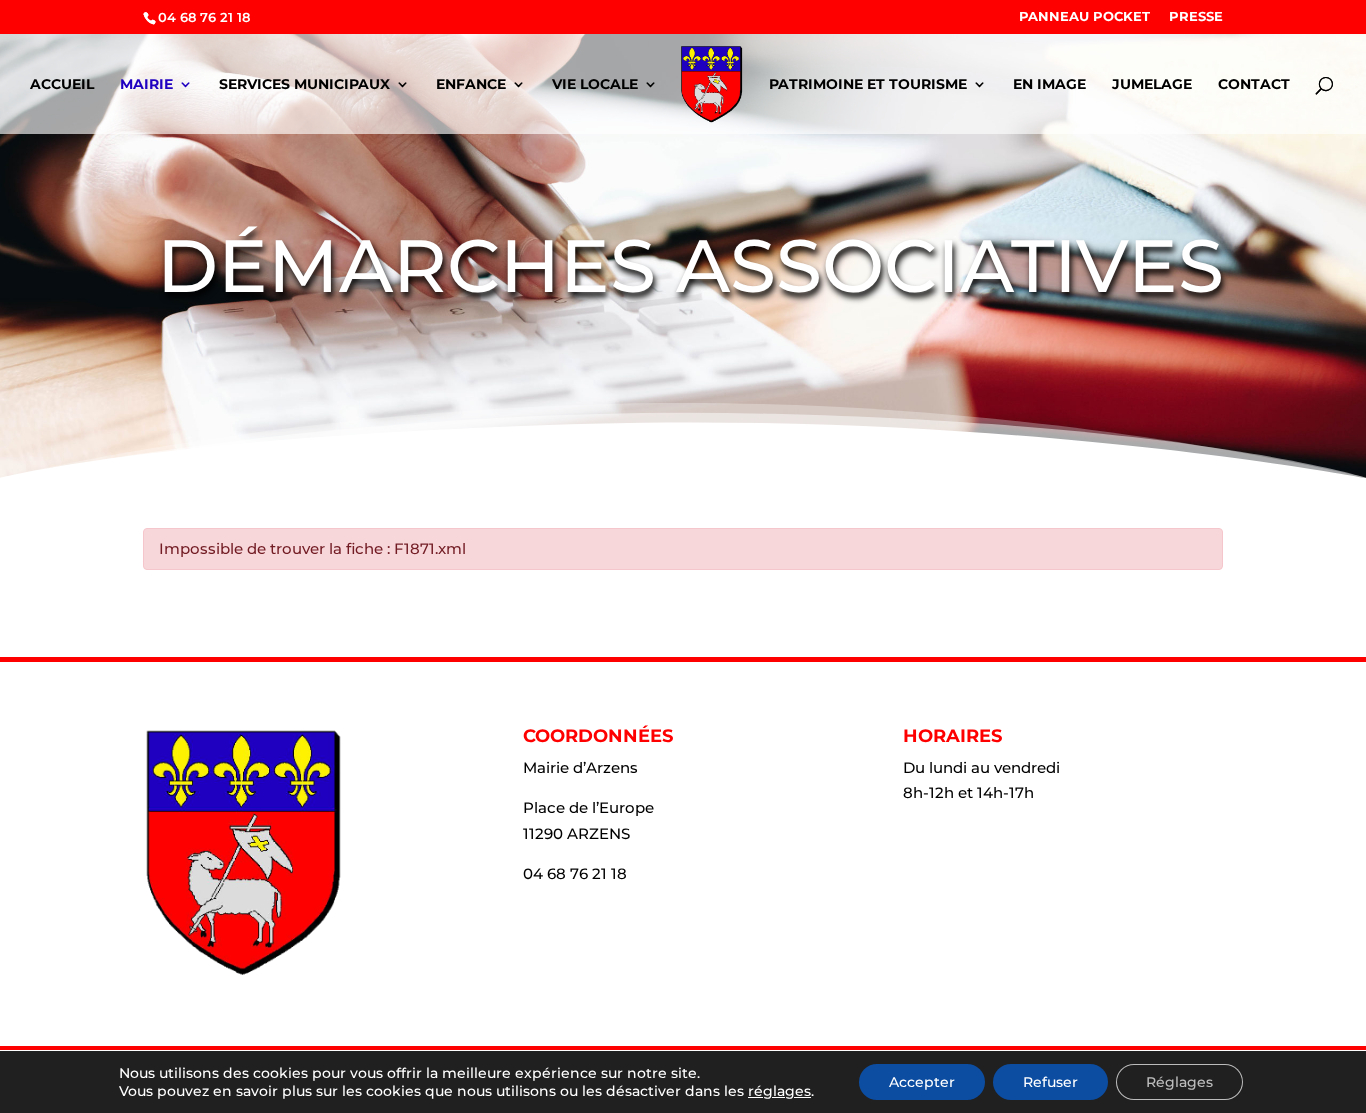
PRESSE (1196, 17)
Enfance (471, 85)
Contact (1254, 85)
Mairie (146, 85)
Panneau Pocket (1084, 17)
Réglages (1179, 1082)
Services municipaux (304, 85)
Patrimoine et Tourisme (868, 85)
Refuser (1050, 1082)
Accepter (922, 1082)
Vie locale (595, 85)
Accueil (62, 85)
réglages (779, 1091)
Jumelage (1152, 85)
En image (1049, 85)
